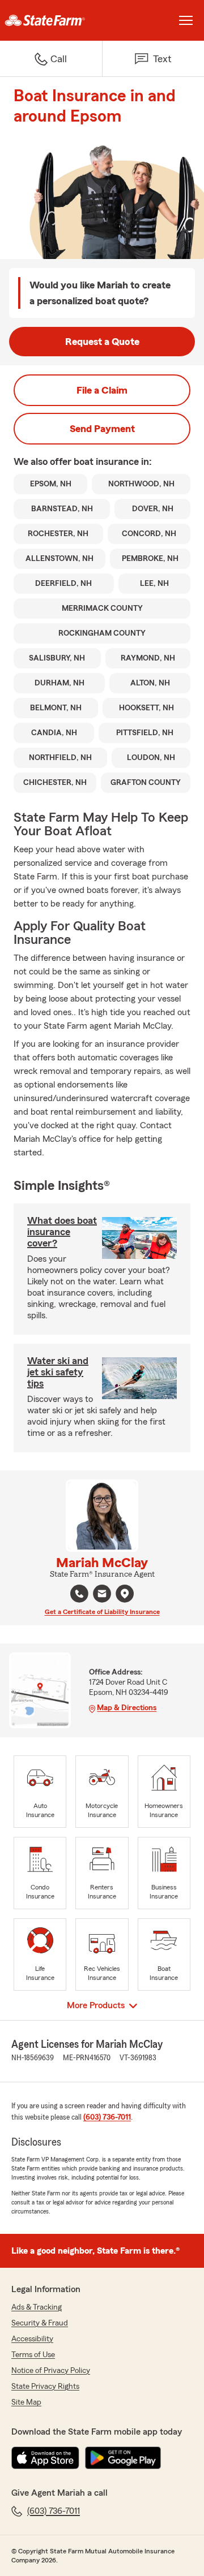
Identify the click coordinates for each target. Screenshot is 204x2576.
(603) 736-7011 (107, 2117)
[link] (51, 20)
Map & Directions (127, 1708)
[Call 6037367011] (79, 1594)
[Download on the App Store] (45, 2458)
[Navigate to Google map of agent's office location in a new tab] (125, 1594)
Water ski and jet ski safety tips (58, 1372)
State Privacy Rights (45, 2387)
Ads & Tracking (37, 2307)
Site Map (26, 2402)
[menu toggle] (186, 20)
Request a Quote (102, 342)
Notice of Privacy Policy (51, 2371)
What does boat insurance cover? (62, 1232)
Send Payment (102, 429)
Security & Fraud (40, 2323)
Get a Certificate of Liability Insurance (102, 1612)
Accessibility (32, 2339)
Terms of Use (33, 2355)
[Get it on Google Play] (123, 2458)
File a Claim (102, 390)
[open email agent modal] (102, 1595)
